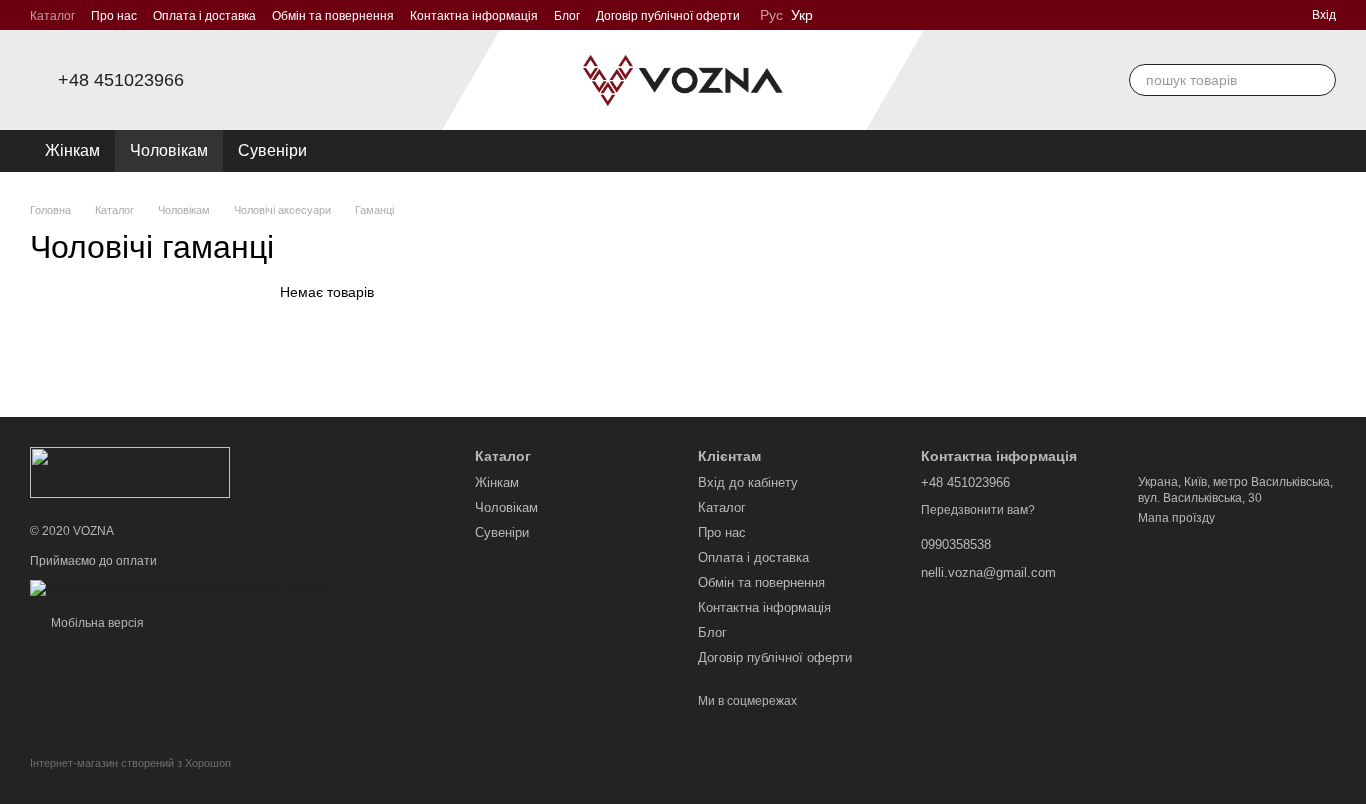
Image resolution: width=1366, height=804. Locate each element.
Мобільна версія (96, 623)
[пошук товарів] (1320, 80)
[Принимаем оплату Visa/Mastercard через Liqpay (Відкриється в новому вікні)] (176, 587)
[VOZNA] (130, 472)
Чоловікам (169, 150)
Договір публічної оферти (668, 16)
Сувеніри (272, 150)
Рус (771, 15)
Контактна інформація (474, 16)
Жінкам (72, 150)
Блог (567, 16)
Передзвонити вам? (978, 510)
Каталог (52, 16)
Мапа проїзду (1176, 518)
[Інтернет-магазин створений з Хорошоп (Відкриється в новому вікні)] (130, 780)
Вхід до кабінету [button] (748, 482)
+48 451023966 (121, 80)
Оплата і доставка (204, 16)
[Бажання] (1290, 151)
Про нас (114, 16)
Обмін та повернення (333, 16)
